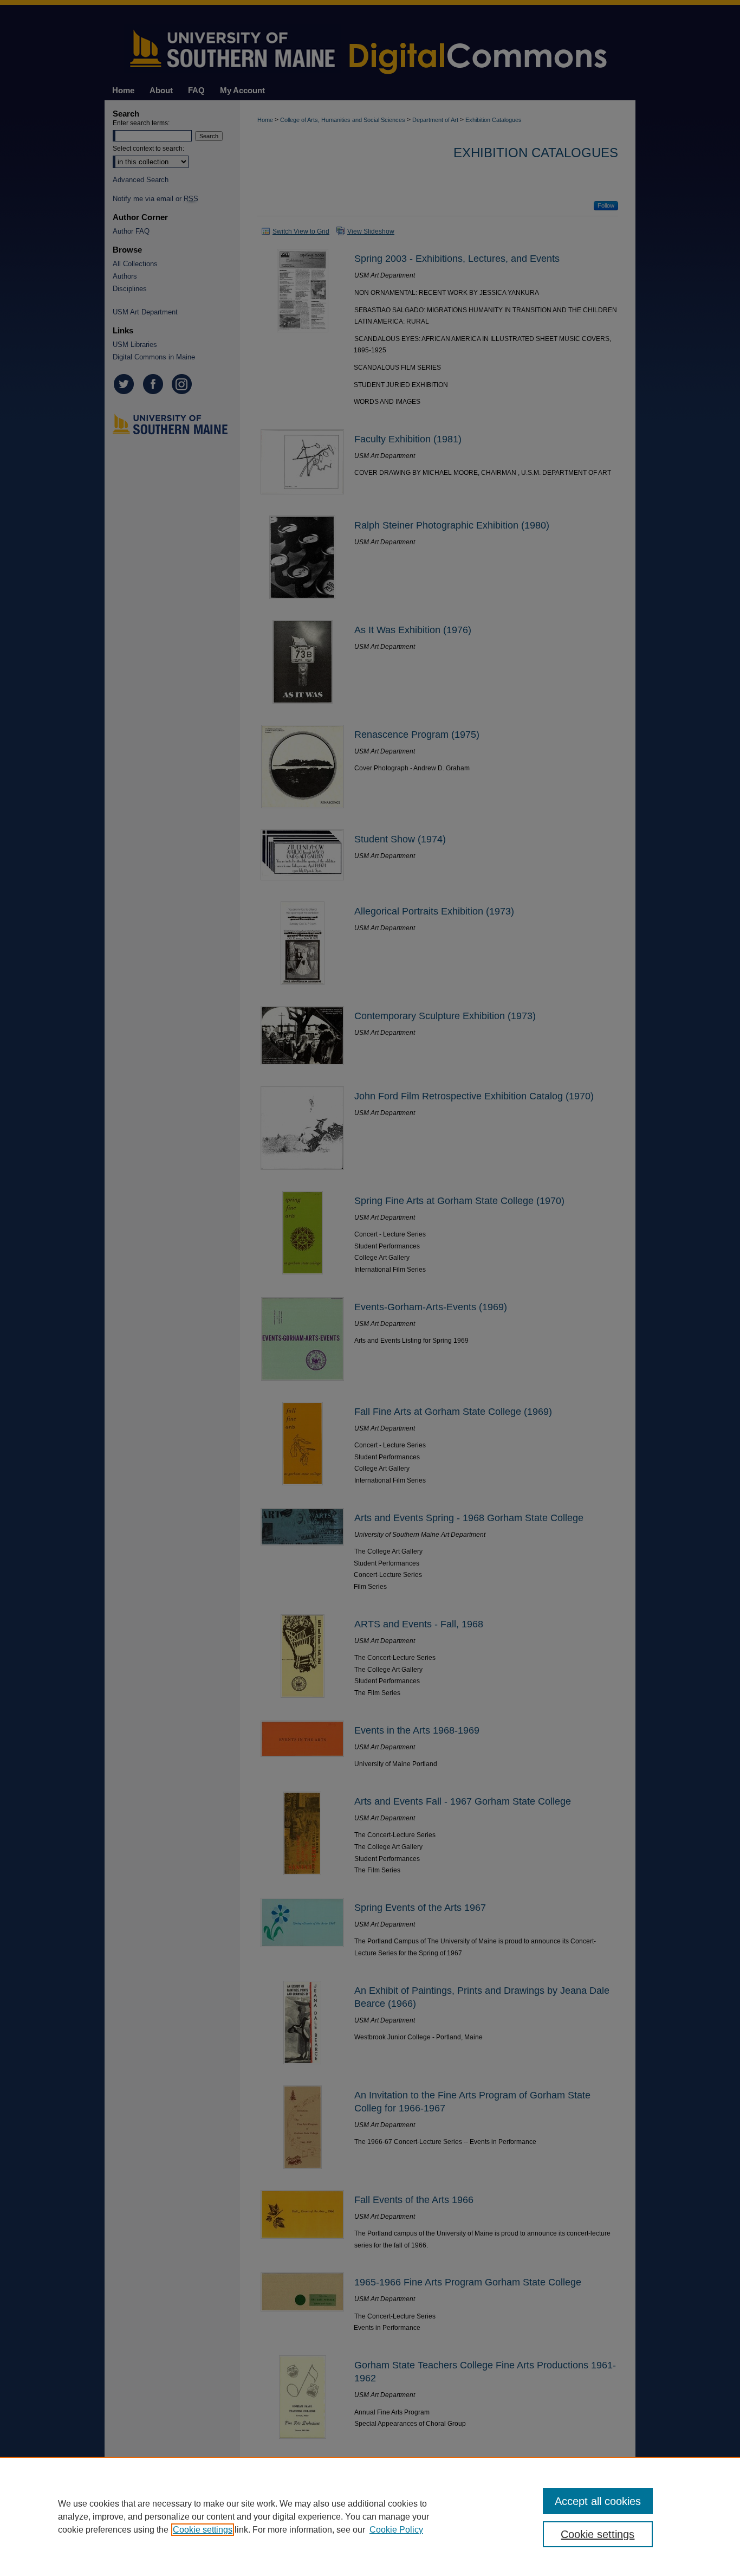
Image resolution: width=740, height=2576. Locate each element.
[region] (370, 2516)
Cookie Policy (396, 2530)
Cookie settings (203, 2530)
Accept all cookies (598, 2501)
